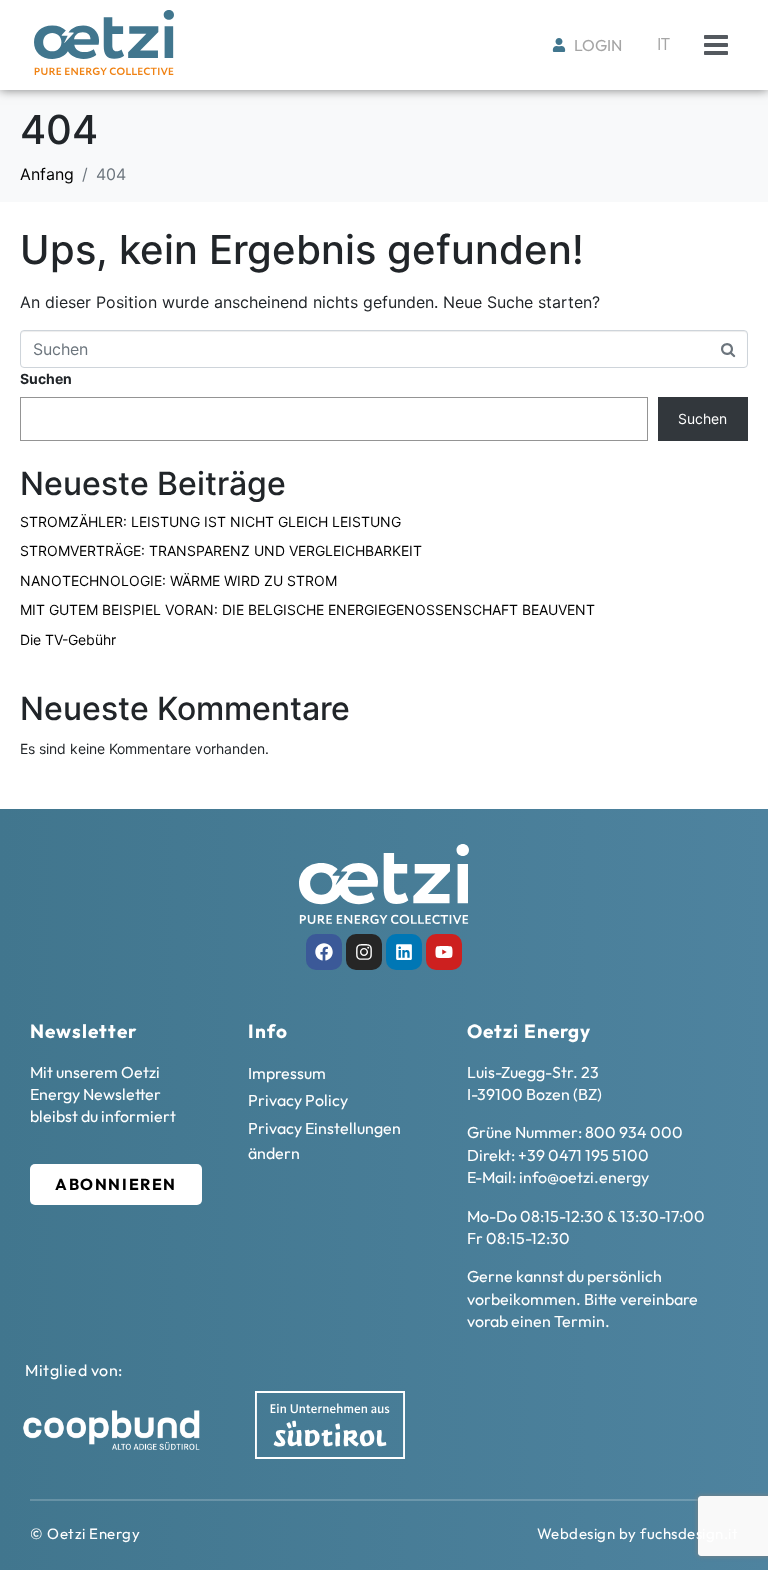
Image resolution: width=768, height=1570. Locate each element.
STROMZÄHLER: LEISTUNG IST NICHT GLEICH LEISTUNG (210, 521)
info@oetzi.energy (584, 1177)
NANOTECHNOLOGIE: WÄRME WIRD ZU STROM (178, 580)
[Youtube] (444, 952)
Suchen (46, 378)
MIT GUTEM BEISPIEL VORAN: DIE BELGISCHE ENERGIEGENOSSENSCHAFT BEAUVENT (307, 609)
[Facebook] (324, 952)
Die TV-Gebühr (68, 639)
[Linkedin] (404, 952)
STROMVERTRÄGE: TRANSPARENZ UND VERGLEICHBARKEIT (221, 550)
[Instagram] (364, 952)
